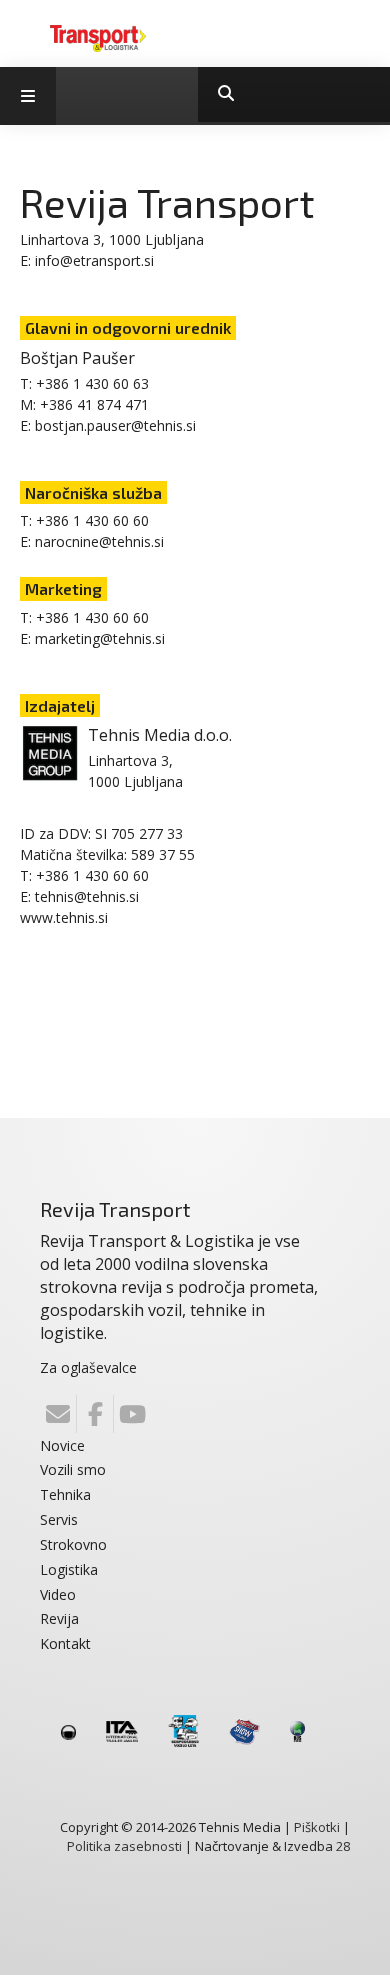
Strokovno (73, 1544)
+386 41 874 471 (94, 404)
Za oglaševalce (88, 1367)
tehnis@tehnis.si (87, 896)
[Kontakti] (58, 1414)
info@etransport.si (94, 260)
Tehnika (65, 1494)
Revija (59, 1618)
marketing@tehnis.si (100, 638)
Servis (59, 1519)
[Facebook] (95, 1414)
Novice (62, 1445)
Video (58, 1594)
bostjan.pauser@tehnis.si (115, 425)
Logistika (69, 1569)
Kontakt (65, 1643)
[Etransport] (98, 37)
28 (343, 1846)
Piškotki (317, 1827)
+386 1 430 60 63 (92, 383)
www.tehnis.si (64, 917)
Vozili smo (73, 1469)
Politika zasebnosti (124, 1846)
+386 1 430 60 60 (92, 520)
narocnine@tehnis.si (99, 541)
